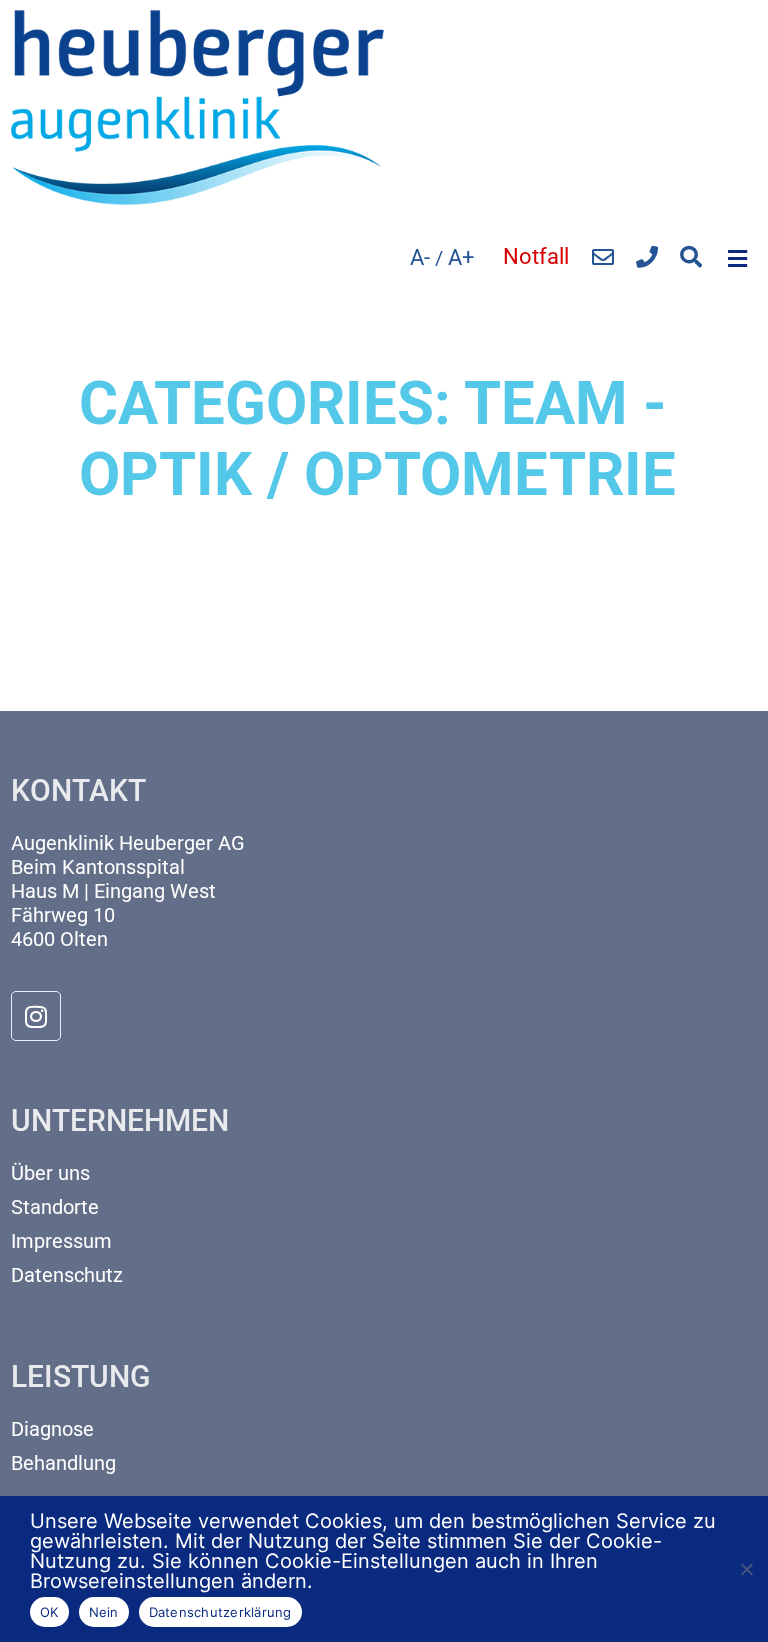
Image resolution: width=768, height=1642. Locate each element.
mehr (102, 679)
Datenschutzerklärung (220, 1612)
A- (420, 257)
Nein (104, 1612)
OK (49, 1612)
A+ (461, 257)
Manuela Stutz (158, 611)
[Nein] (745, 1566)
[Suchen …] (691, 258)
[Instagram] (36, 1016)
